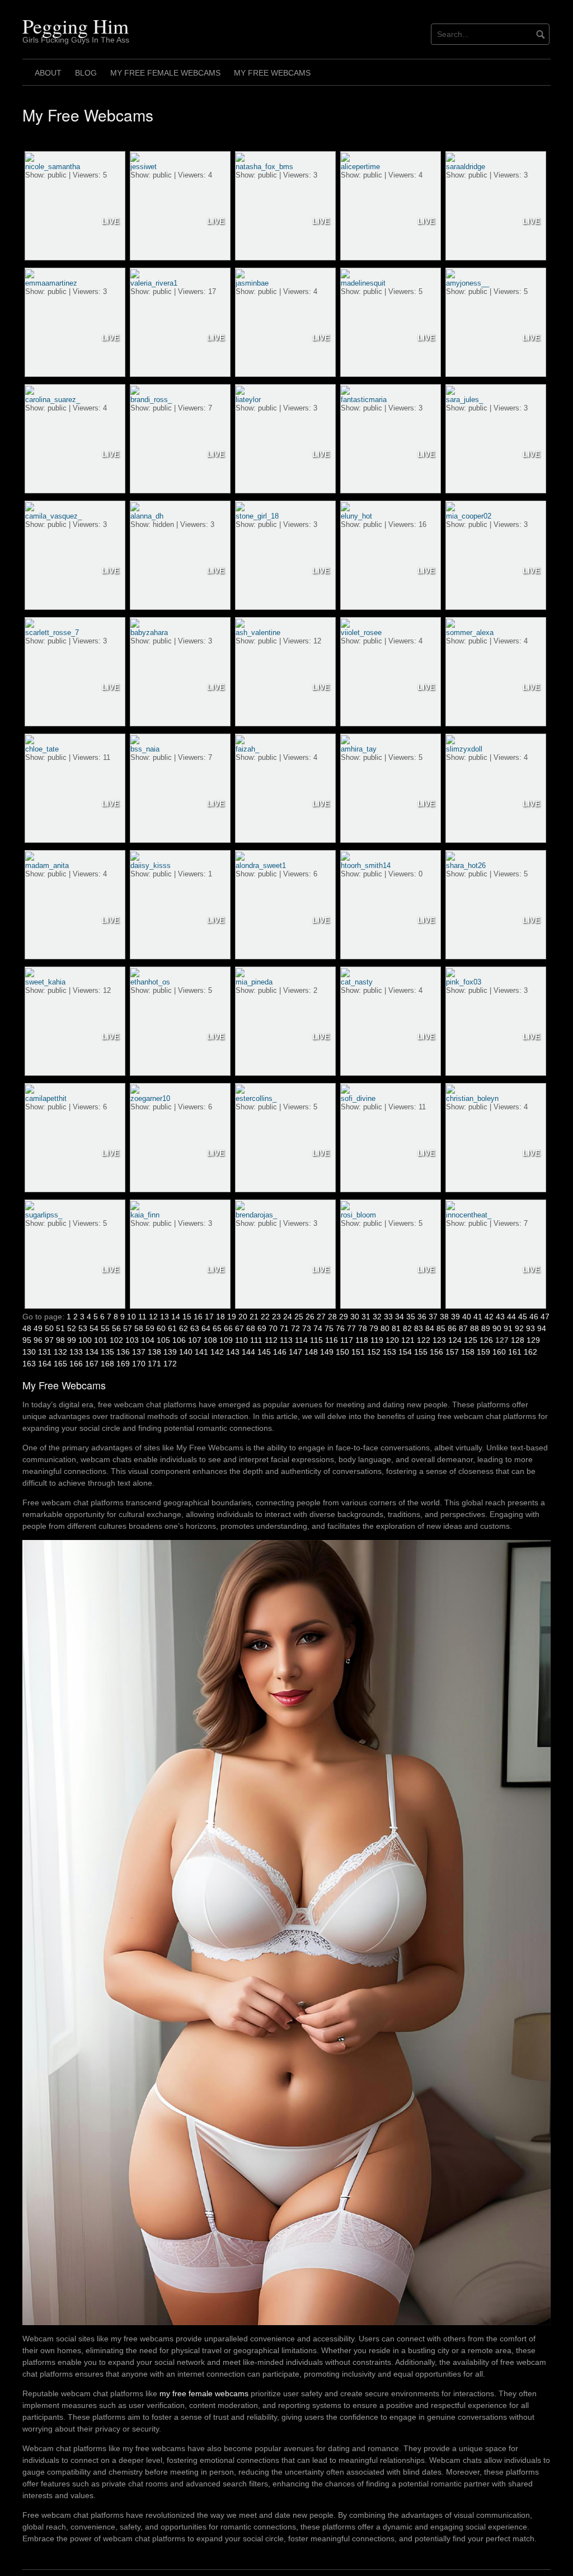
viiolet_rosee (361, 633)
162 (530, 1352)
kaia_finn (145, 1215)
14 (176, 1317)
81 (396, 1328)
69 (262, 1328)
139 (170, 1352)
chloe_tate (42, 749)
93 (530, 1328)
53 (83, 1328)
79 (374, 1328)
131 (45, 1352)
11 (142, 1317)
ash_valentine (258, 633)
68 (251, 1328)
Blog (86, 73)
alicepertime (360, 167)
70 (273, 1328)
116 (332, 1340)
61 (172, 1328)
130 (29, 1352)
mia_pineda (254, 982)
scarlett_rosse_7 (52, 633)
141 (201, 1352)
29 (344, 1317)
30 (355, 1317)
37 (433, 1317)
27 (321, 1317)
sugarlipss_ (44, 1215)
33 (388, 1317)
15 (187, 1317)
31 (366, 1317)
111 (256, 1340)
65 (217, 1328)
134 (92, 1352)
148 (311, 1352)
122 (424, 1340)
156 (436, 1352)
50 (49, 1328)
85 (441, 1328)
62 (184, 1328)
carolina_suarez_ (53, 400)
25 (299, 1317)
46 (534, 1317)
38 (444, 1317)
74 (318, 1328)
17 (209, 1317)
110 (241, 1340)
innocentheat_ (469, 1215)
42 (489, 1317)
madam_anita (47, 865)
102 (116, 1340)
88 (475, 1328)
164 (45, 1364)
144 (248, 1352)
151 (358, 1352)
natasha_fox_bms (264, 167)
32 (377, 1317)
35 (411, 1317)
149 (327, 1352)
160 (499, 1352)
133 (76, 1352)
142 (217, 1352)
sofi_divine (358, 1098)
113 (286, 1340)
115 (316, 1340)
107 (195, 1340)
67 (239, 1328)
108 (210, 1340)
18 (220, 1317)
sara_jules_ (464, 400)
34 (400, 1317)
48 (27, 1328)
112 (271, 1340)
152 (374, 1352)
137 (139, 1352)
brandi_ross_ (151, 400)
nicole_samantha (53, 167)
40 (467, 1317)
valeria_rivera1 (154, 283)
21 (254, 1317)
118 (362, 1340)
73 (307, 1328)
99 (72, 1340)
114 (301, 1340)
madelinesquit (363, 283)
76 (340, 1328)
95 (27, 1340)
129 (533, 1340)
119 (377, 1340)
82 (407, 1328)
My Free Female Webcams (165, 73)
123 (439, 1340)
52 (72, 1328)
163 (29, 1364)
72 (295, 1328)
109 (226, 1340)
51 (60, 1328)
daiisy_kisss (151, 865)
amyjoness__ (468, 283)
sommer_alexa (470, 633)
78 (363, 1328)
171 (154, 1364)
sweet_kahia (45, 982)
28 (332, 1317)
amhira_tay (359, 749)
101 (101, 1340)
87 (463, 1328)
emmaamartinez (51, 283)
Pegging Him (76, 26)
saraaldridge (466, 167)
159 (483, 1352)
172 (170, 1364)
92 (519, 1328)
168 (107, 1364)
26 (310, 1317)
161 (515, 1352)
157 (452, 1352)
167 (92, 1364)
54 (94, 1328)
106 (179, 1340)
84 (430, 1328)
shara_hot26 (466, 865)
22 (265, 1317)
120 (392, 1340)
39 (455, 1317)
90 (497, 1328)
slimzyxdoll (464, 749)
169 (123, 1364)
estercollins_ (256, 1098)
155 (421, 1352)
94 (542, 1328)
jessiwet (144, 167)
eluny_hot (356, 516)
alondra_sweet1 (261, 865)
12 (153, 1317)
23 (276, 1317)
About (48, 73)
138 (154, 1352)
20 (243, 1317)
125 (471, 1340)
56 (116, 1328)
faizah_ (247, 749)
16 (198, 1317)
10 (131, 1317)
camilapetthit (46, 1098)
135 (107, 1352)
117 (347, 1340)
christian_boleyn (472, 1098)
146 (280, 1352)
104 (148, 1340)
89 (486, 1328)
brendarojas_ (256, 1215)
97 (49, 1340)
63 (195, 1328)
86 (452, 1328)
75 (329, 1328)
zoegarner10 (150, 1098)
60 (161, 1328)
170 (139, 1364)
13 (165, 1317)
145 (264, 1352)
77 (351, 1328)
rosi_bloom (358, 1215)
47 (545, 1317)
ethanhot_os (150, 982)
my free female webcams (204, 2393)
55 (105, 1328)
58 (139, 1328)
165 (60, 1364)
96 (38, 1340)
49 (38, 1328)
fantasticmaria (364, 400)
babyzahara (149, 633)
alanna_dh (147, 516)
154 (405, 1352)
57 (128, 1328)
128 (518, 1340)
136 (123, 1352)
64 (206, 1328)
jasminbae (252, 283)
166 (76, 1364)
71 (284, 1328)
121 (408, 1340)
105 (163, 1340)
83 (419, 1328)
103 (132, 1340)
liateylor (248, 400)
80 (385, 1328)
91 (508, 1328)
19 (232, 1317)
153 (389, 1352)
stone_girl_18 (257, 516)
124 (455, 1340)
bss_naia (145, 749)
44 (511, 1317)
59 (150, 1328)
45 (523, 1317)
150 (342, 1352)
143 (233, 1352)
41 (478, 1317)
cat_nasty (357, 982)
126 (486, 1340)
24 (288, 1317)
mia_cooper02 (469, 516)
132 (60, 1352)
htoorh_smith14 (366, 865)
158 (468, 1352)
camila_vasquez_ (53, 516)
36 (422, 1317)
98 (60, 1340)
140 (186, 1352)
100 (85, 1340)
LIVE (111, 221)
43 (500, 1317)
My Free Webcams (272, 73)
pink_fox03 (464, 982)
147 (295, 1352)
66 (228, 1328)
